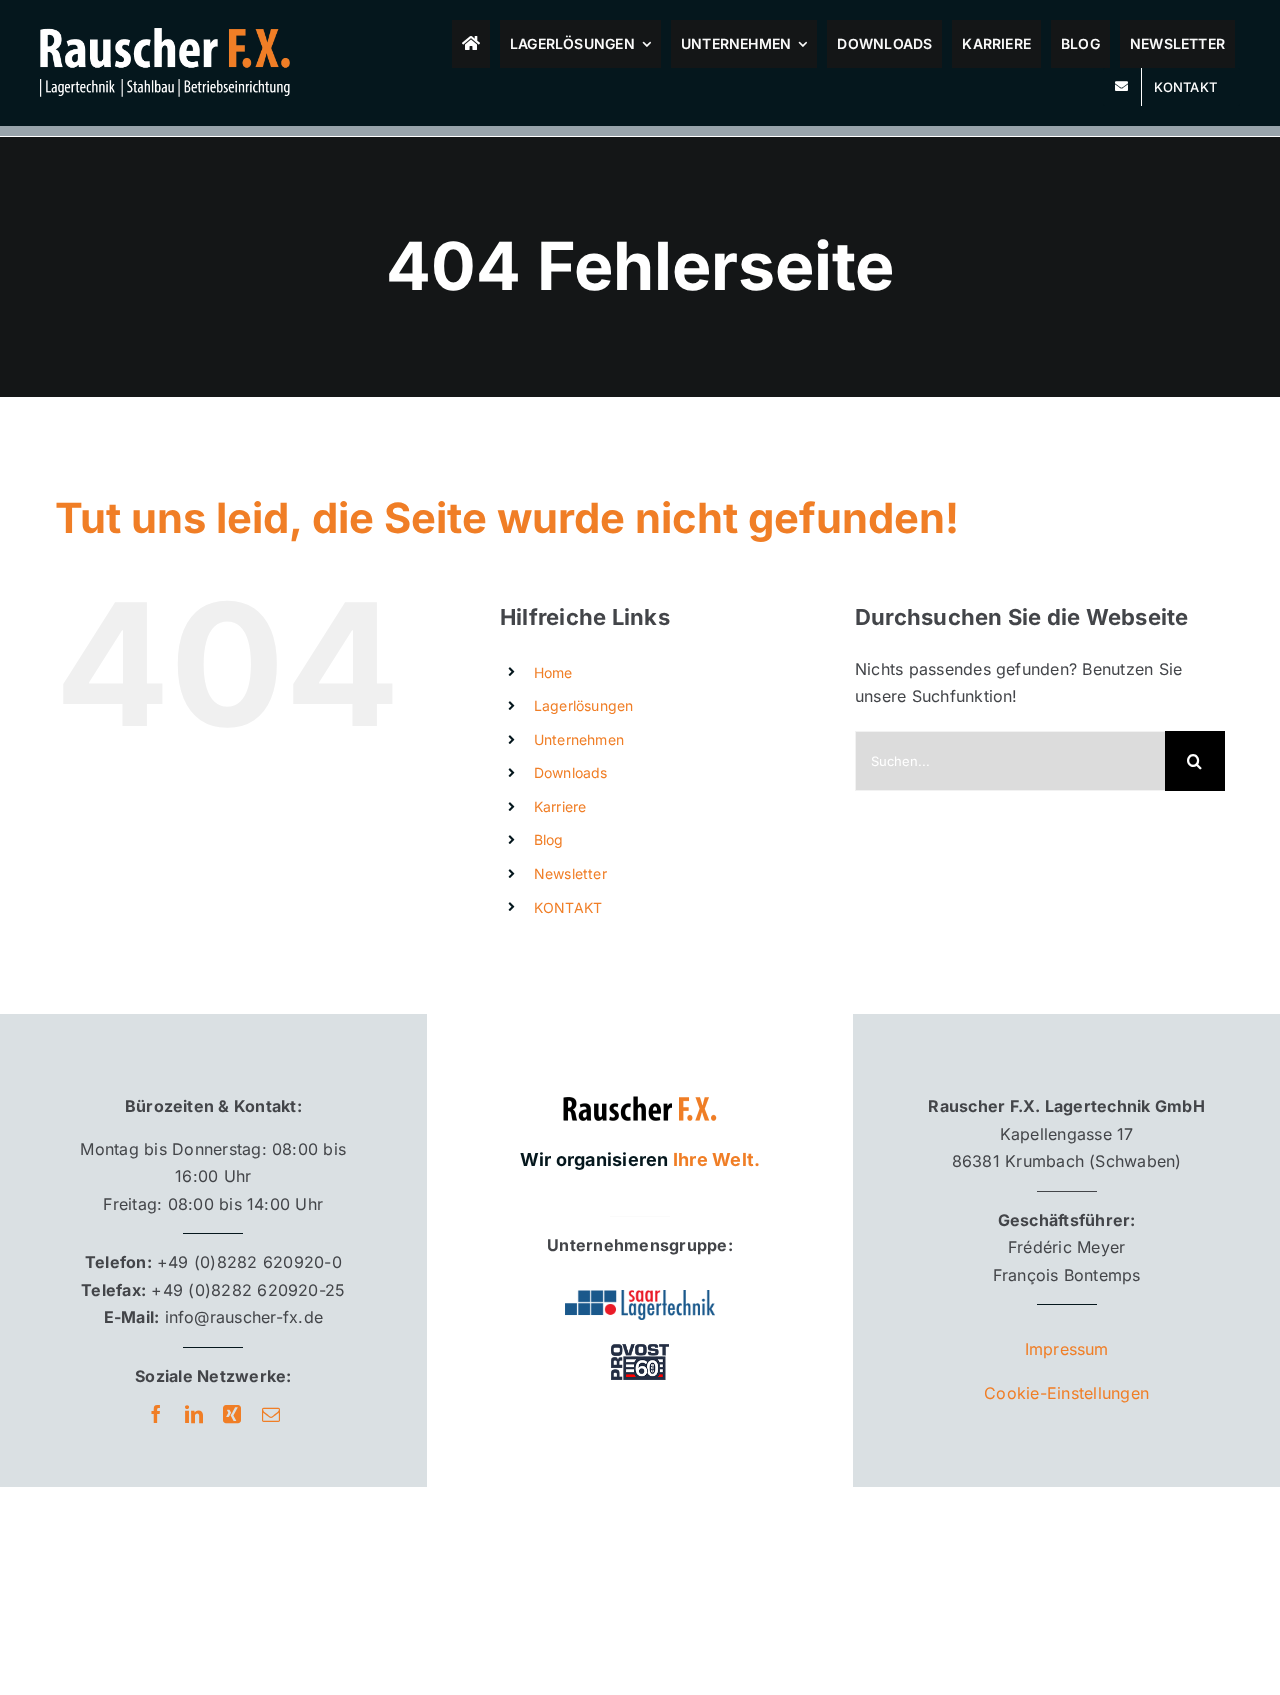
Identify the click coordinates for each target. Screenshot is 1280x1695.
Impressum (1067, 1349)
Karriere (560, 806)
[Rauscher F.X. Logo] (640, 1086)
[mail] (271, 1414)
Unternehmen (579, 739)
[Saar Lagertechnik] (640, 1298)
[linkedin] (194, 1414)
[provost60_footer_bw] (640, 1343)
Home (553, 672)
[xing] (232, 1414)
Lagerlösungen (584, 705)
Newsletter (570, 873)
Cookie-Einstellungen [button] (1066, 1393)
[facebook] (156, 1414)
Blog (549, 839)
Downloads (571, 772)
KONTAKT (568, 907)
